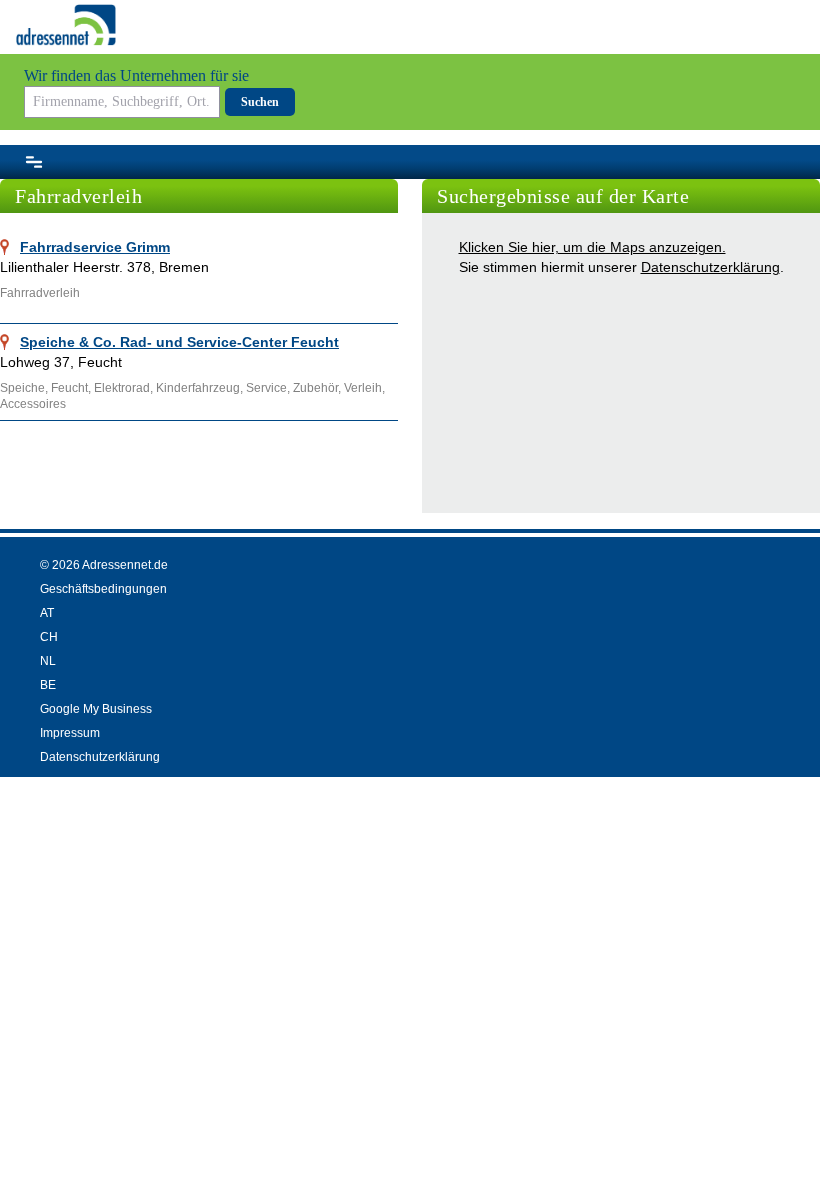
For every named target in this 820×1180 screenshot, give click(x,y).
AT (47, 613)
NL (48, 661)
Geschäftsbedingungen (103, 589)
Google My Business (96, 709)
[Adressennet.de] (66, 25)
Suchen (260, 102)
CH (49, 637)
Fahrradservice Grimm (95, 247)
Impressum (70, 733)
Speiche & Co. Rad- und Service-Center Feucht (179, 342)
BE (48, 685)
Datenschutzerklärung (710, 267)
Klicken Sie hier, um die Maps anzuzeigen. (592, 247)
